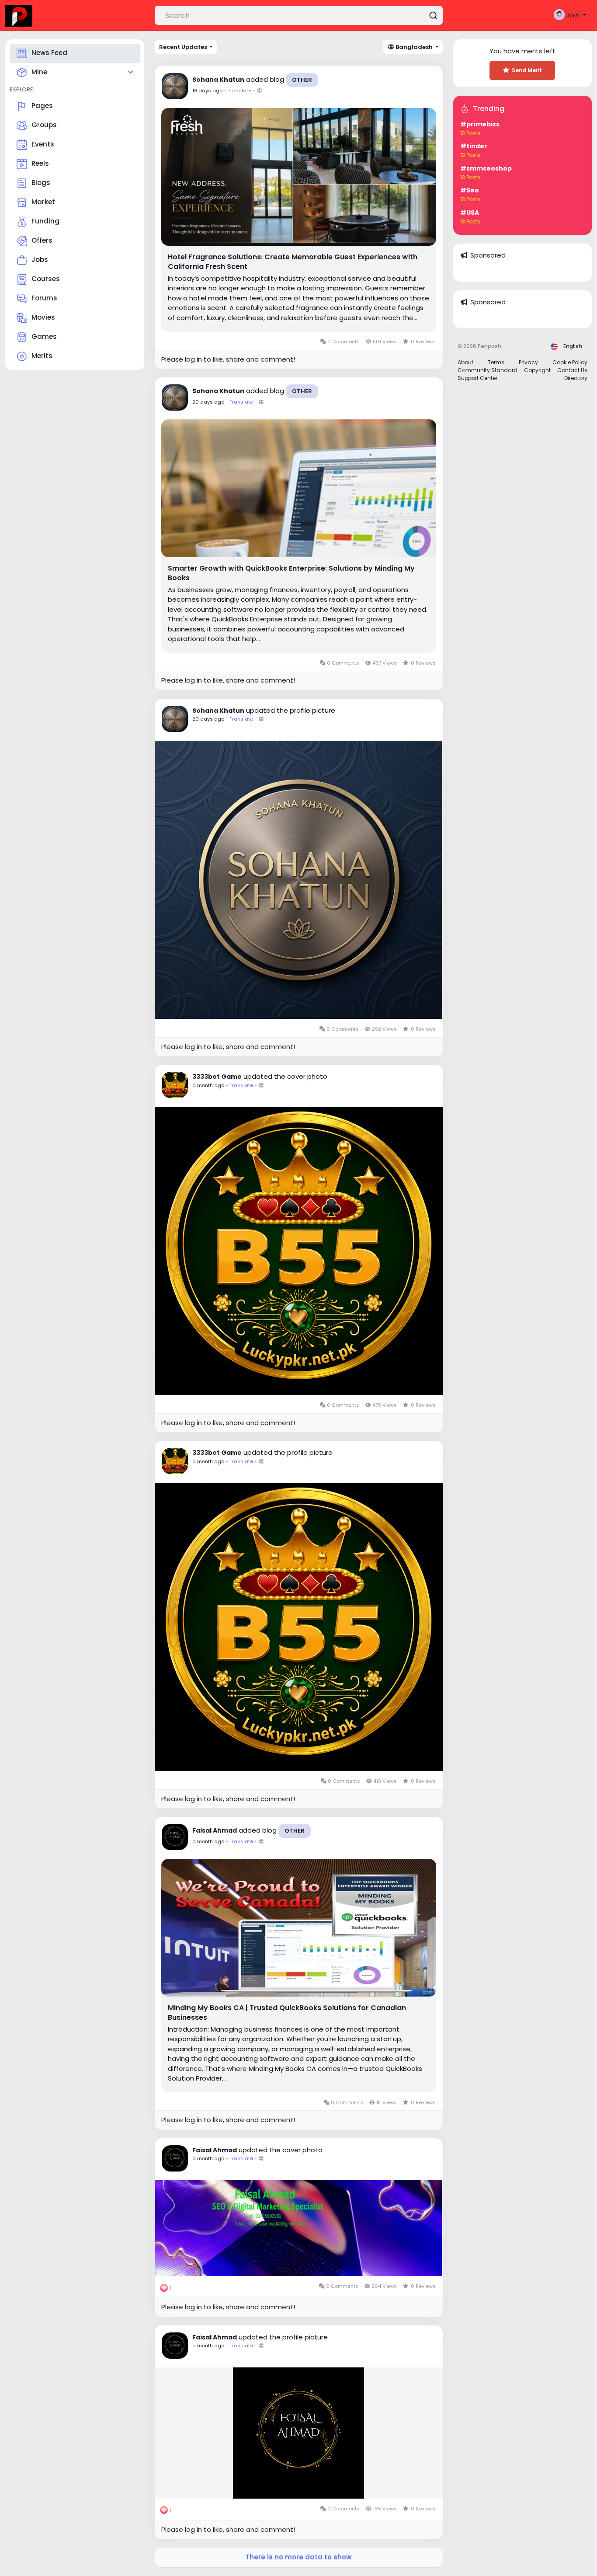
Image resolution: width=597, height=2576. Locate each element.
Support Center (477, 378)
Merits (42, 356)
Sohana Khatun (218, 80)
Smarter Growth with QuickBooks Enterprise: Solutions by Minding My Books (291, 573)
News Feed (49, 53)
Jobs (40, 260)
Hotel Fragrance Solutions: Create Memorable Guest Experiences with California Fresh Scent (293, 262)
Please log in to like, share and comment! (228, 359)
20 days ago (208, 402)
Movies (43, 317)
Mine (39, 72)
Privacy (528, 362)
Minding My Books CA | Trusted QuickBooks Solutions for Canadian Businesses (287, 2013)
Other (302, 80)
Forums (44, 298)
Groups (44, 125)
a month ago (208, 1085)
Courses (46, 279)
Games (44, 336)
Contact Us (572, 370)
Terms (496, 362)
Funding (45, 221)
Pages (42, 106)
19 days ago (207, 91)
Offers (42, 240)
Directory (576, 378)
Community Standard (488, 370)
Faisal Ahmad (215, 1830)
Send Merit (527, 70)
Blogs (41, 183)
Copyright (537, 370)
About (465, 362)
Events (43, 144)
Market (43, 202)
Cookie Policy (570, 362)
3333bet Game (217, 1077)
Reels (40, 163)
